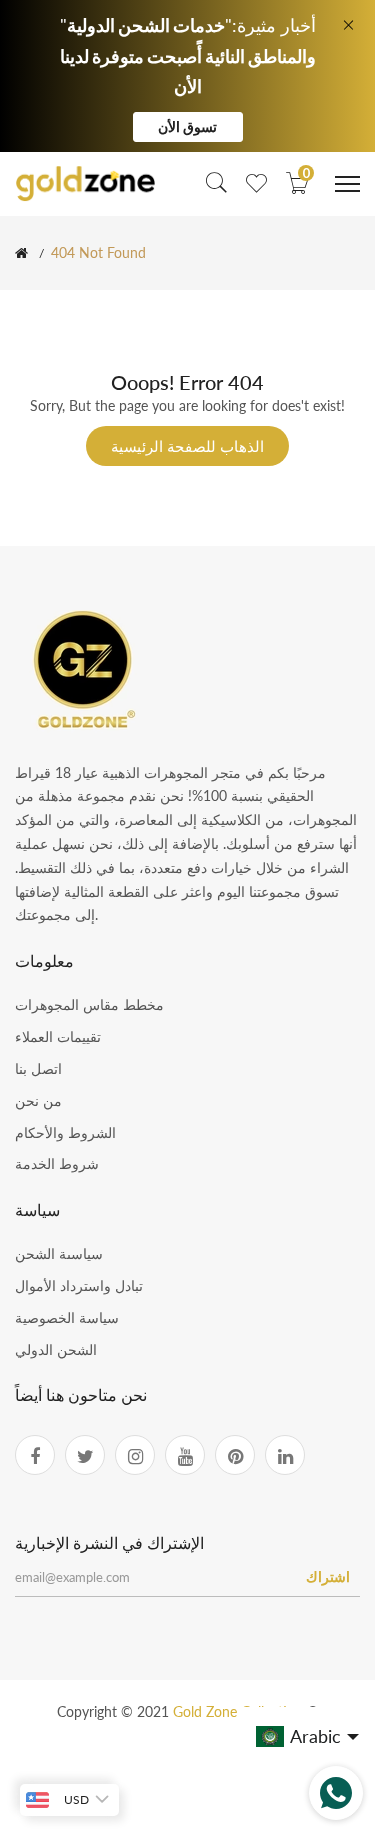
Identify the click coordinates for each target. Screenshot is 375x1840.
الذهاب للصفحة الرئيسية (187, 446)
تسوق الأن (187, 126)
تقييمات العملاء (58, 1036)
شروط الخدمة (57, 1163)
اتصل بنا (38, 1068)
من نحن (38, 1100)
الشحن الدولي (56, 1349)
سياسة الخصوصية (67, 1317)
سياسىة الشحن (59, 1253)
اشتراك (328, 1576)
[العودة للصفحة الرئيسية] (21, 253)
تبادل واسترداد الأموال (79, 1285)
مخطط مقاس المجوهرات (89, 1004)
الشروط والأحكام (65, 1132)
